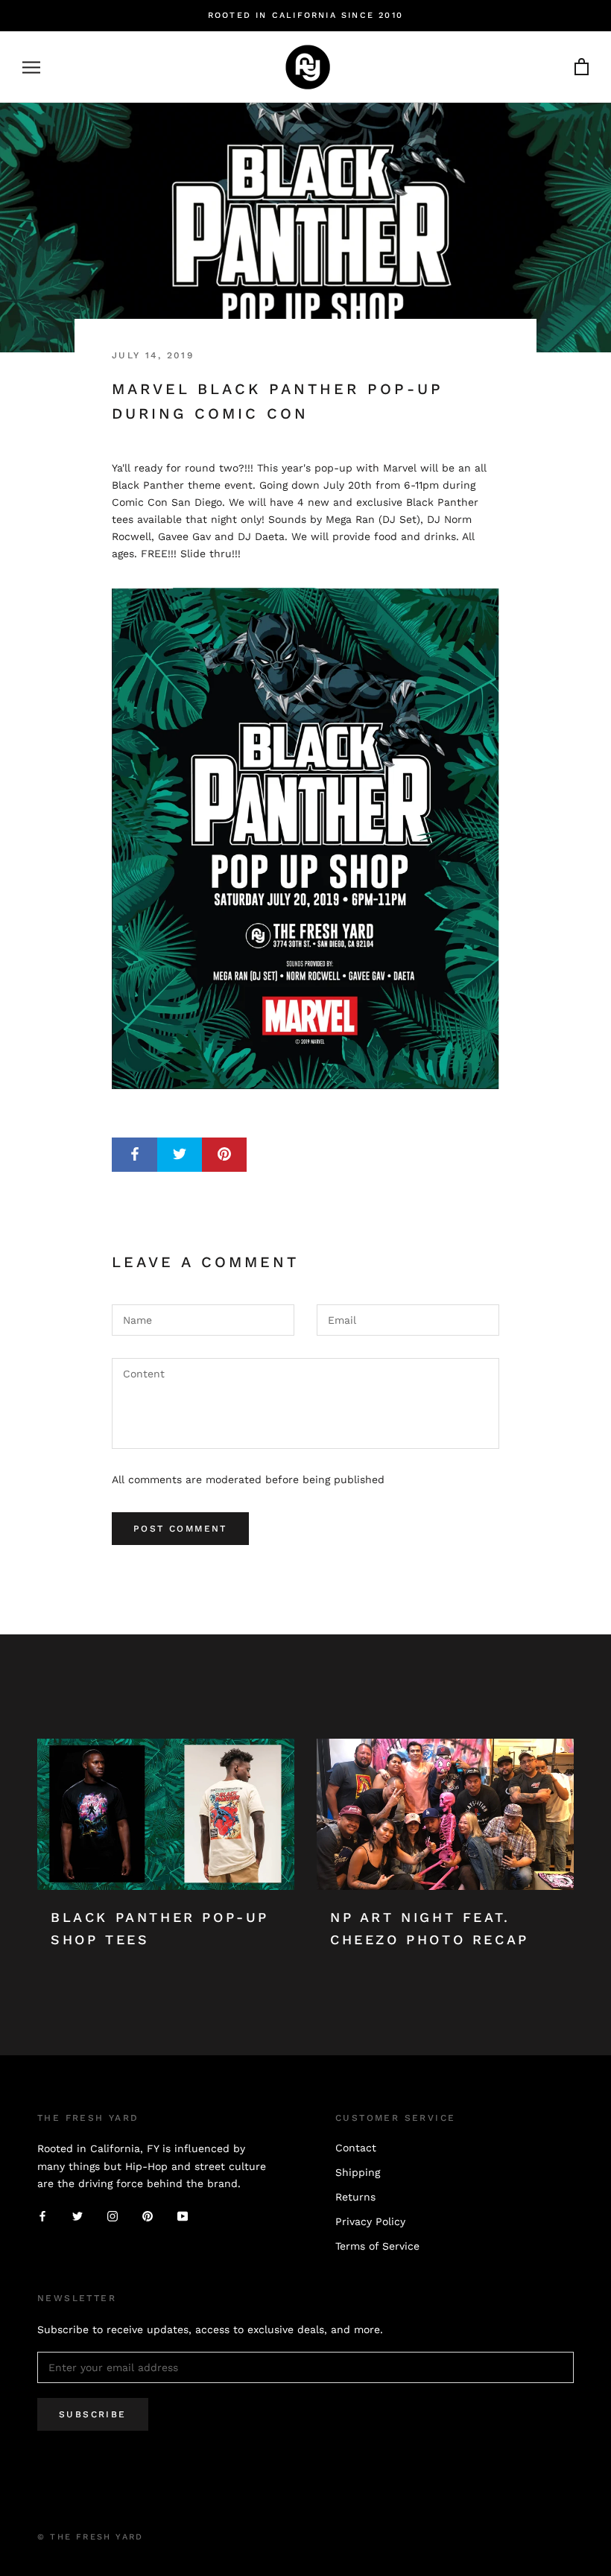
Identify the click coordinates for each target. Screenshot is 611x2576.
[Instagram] (113, 2216)
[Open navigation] (31, 67)
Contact (356, 2148)
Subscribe (93, 2414)
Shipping (358, 2172)
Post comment (180, 1529)
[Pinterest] (148, 2216)
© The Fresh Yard (90, 2537)
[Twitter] (77, 2216)
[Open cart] (582, 67)
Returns (355, 2197)
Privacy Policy (370, 2221)
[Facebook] (42, 2216)
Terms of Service (377, 2246)
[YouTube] (183, 2216)
